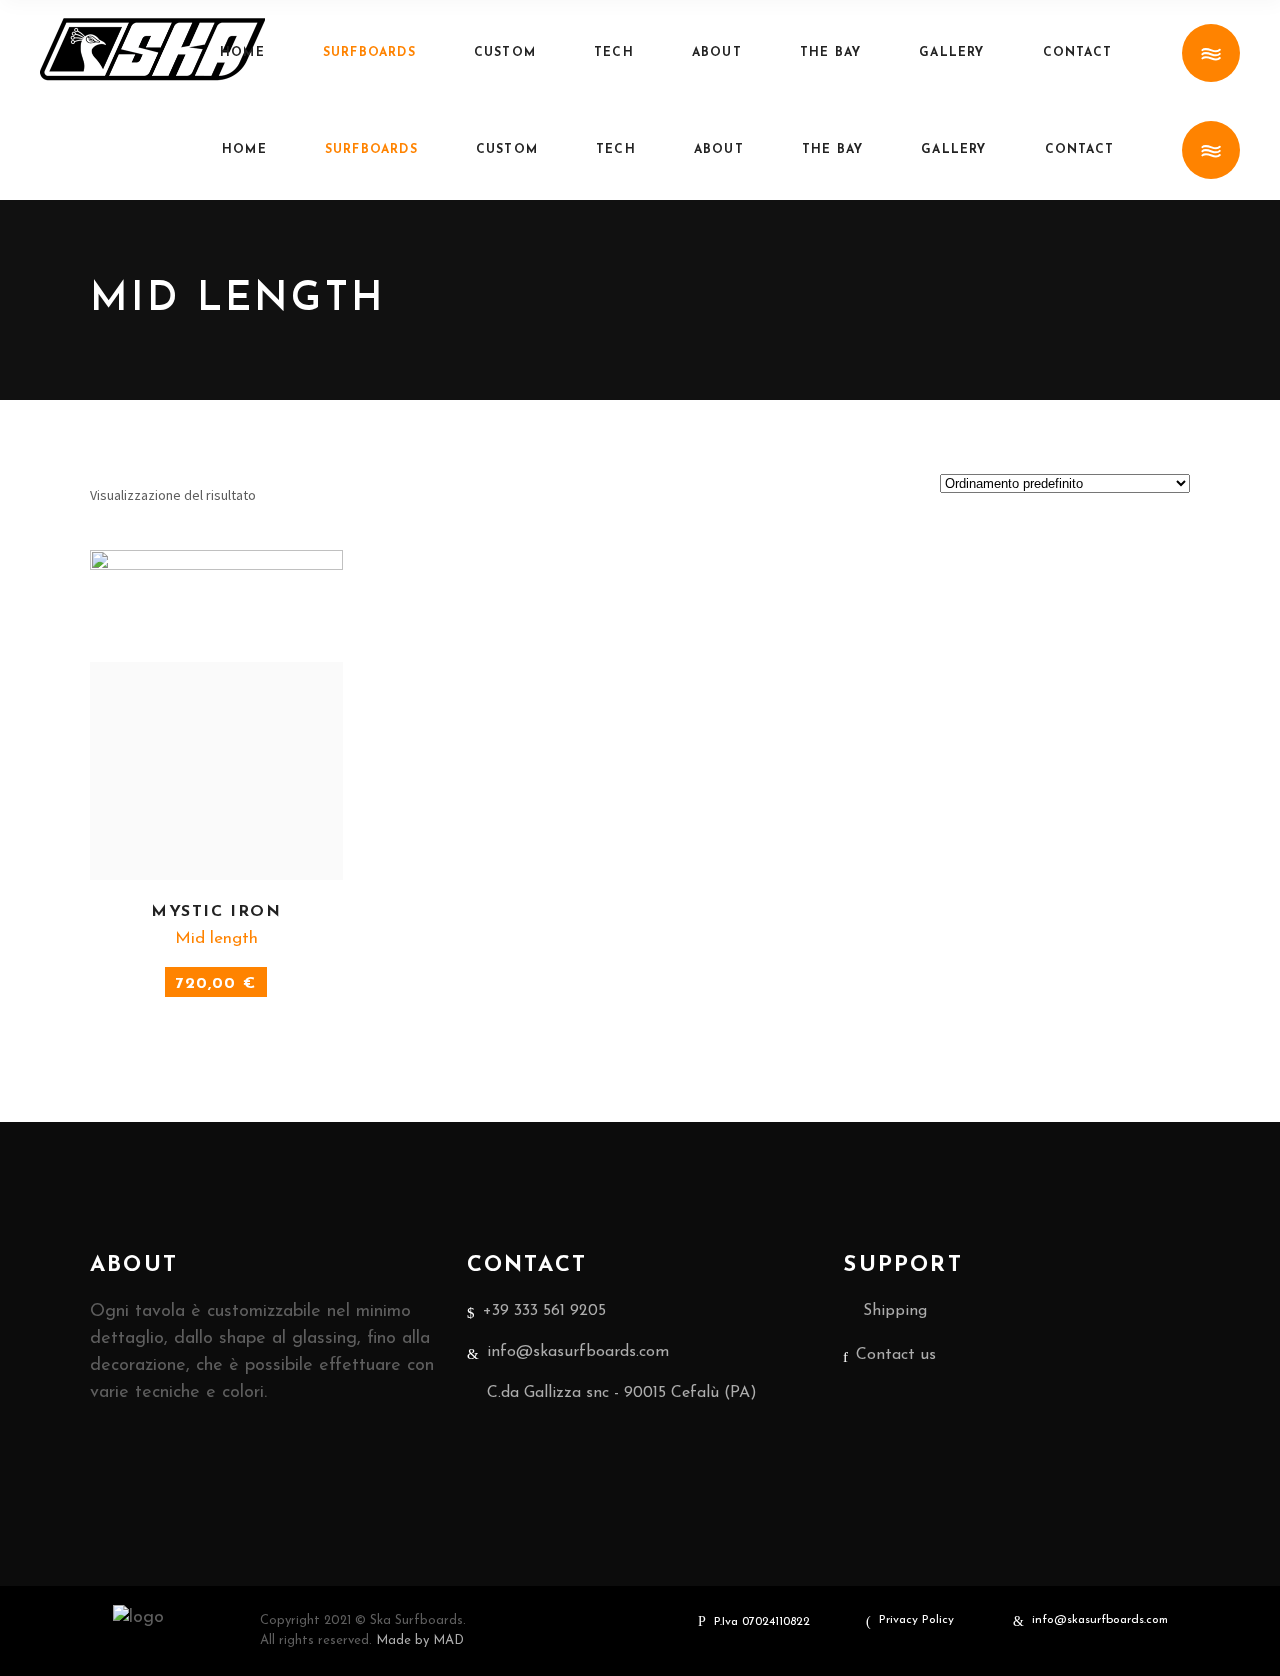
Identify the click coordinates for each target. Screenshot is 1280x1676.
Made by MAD (420, 1640)
